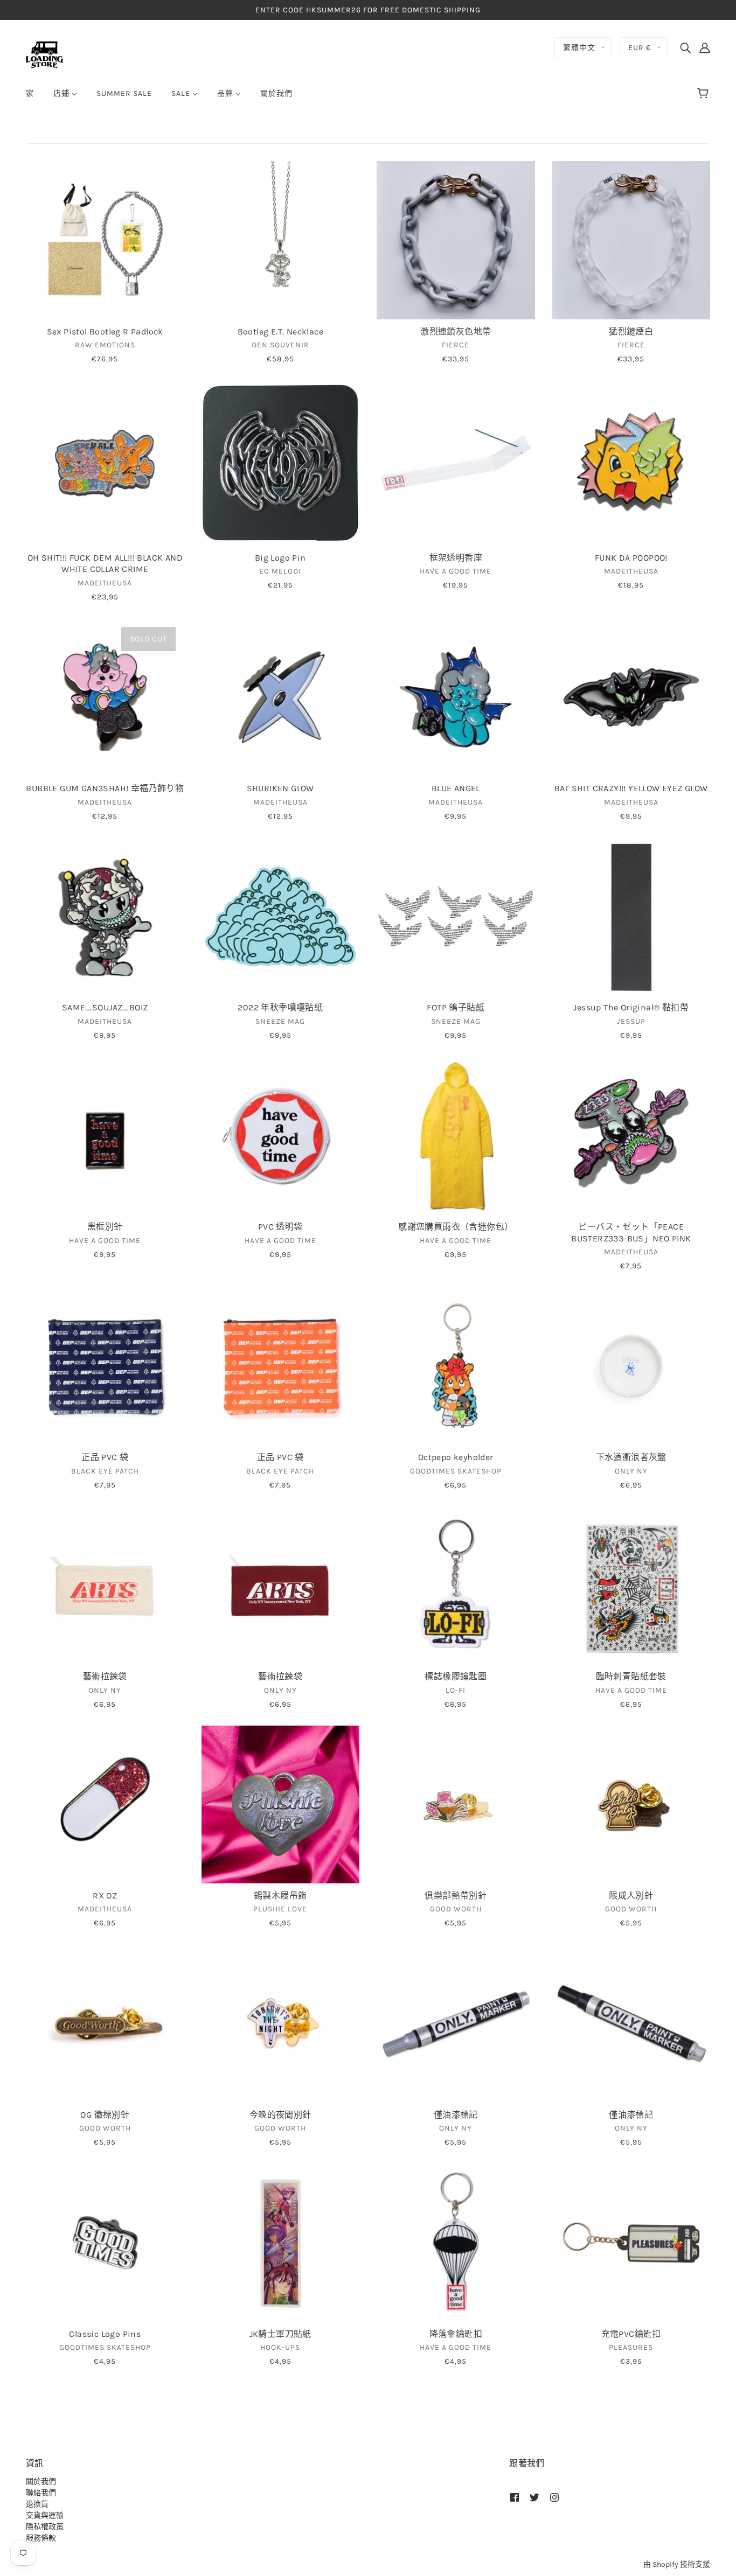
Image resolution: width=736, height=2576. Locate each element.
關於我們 (41, 2481)
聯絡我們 (41, 2493)
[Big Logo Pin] (281, 463)
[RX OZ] (105, 1805)
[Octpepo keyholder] (456, 1366)
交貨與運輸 (45, 2515)
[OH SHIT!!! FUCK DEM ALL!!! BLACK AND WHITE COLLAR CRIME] (105, 463)
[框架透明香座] (456, 463)
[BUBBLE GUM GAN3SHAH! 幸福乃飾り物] (105, 697)
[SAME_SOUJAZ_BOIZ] (105, 917)
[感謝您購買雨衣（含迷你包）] (456, 1136)
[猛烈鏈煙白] (631, 240)
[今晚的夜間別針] (281, 2023)
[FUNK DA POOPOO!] (631, 463)
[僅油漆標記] (456, 2023)
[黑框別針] (105, 1136)
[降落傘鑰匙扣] (456, 2243)
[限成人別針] (631, 1805)
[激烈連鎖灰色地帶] (456, 240)
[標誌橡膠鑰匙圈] (456, 1586)
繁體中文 (579, 48)
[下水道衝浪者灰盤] (631, 1366)
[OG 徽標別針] (105, 2023)
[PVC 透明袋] (281, 1136)
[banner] (44, 54)
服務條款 (41, 2538)
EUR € (640, 48)
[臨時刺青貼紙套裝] (631, 1586)
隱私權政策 (45, 2527)
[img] (685, 47)
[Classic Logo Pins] (105, 2243)
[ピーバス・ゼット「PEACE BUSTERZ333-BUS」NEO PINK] (631, 1136)
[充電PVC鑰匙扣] (631, 2243)
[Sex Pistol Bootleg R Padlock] (105, 240)
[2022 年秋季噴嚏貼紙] (281, 917)
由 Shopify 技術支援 (677, 2564)
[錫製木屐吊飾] (281, 1805)
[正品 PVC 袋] (105, 1366)
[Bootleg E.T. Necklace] (281, 240)
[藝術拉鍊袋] (105, 1586)
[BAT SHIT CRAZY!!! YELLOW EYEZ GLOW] (631, 697)
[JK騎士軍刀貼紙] (281, 2243)
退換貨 (37, 2504)
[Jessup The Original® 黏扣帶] (631, 917)
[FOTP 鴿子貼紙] (456, 917)
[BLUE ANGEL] (456, 697)
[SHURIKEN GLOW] (281, 697)
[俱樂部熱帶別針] (456, 1805)
